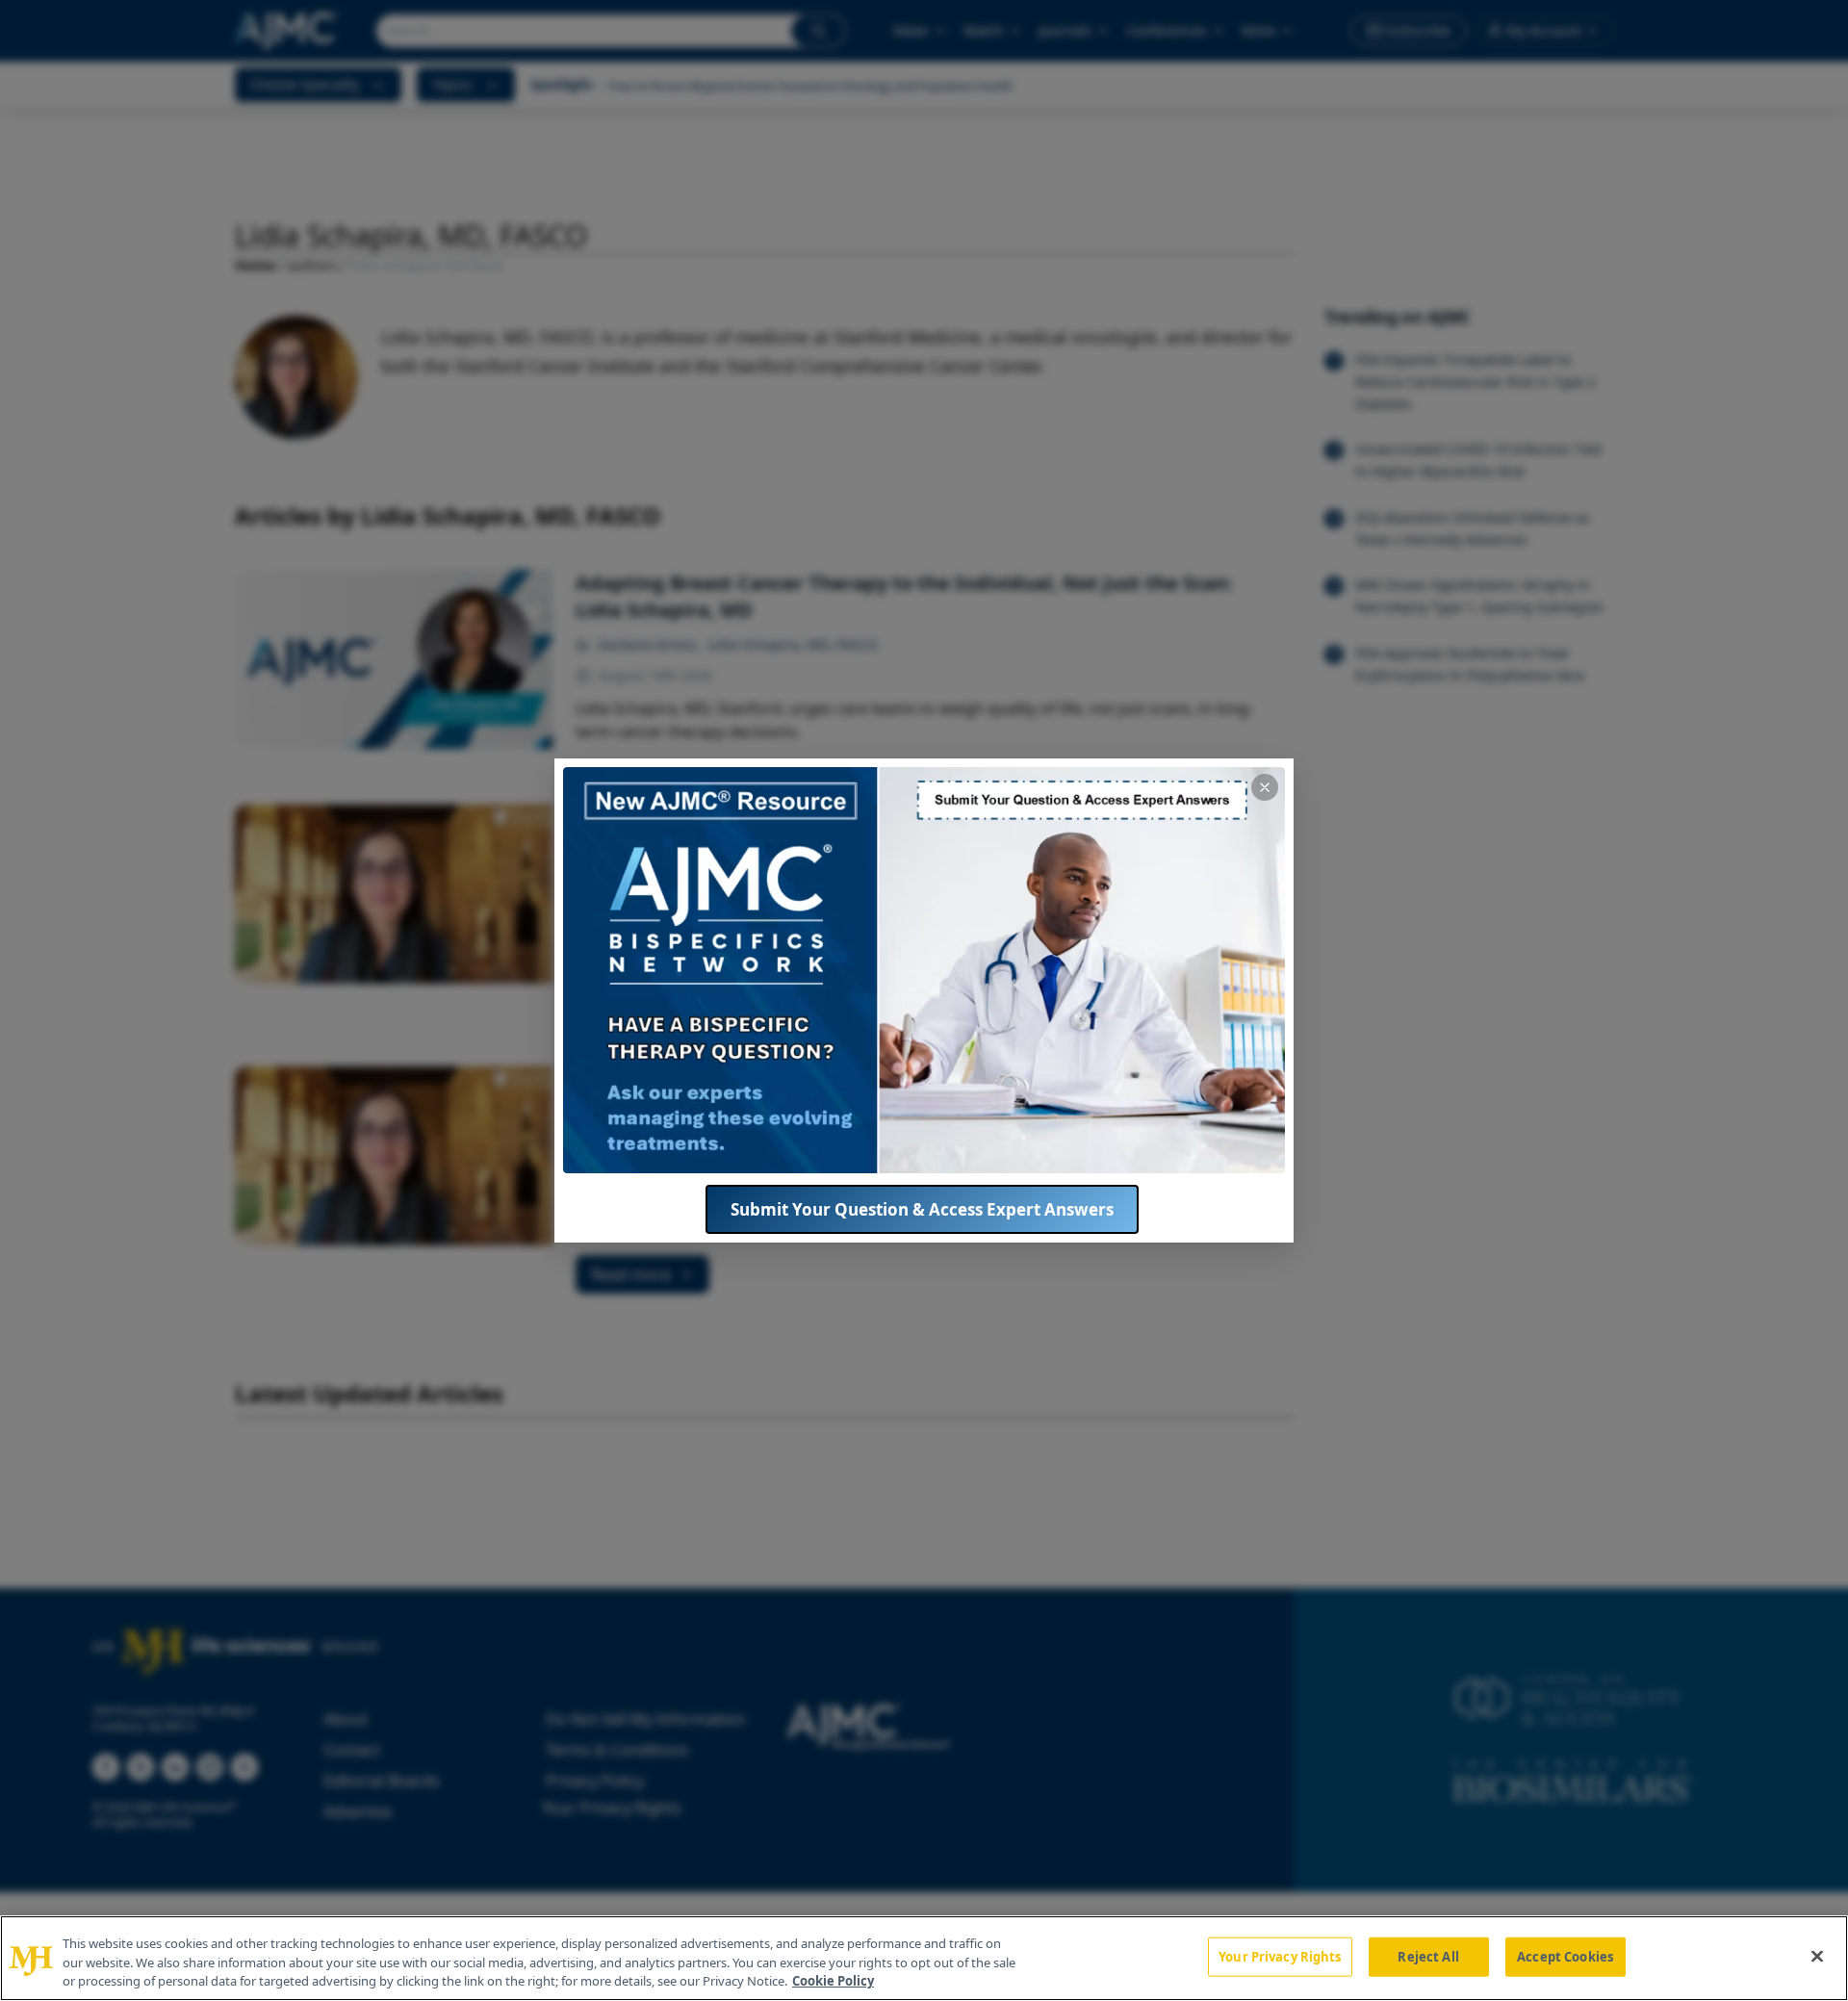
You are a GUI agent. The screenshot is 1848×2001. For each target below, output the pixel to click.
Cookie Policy (833, 1981)
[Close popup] (1265, 787)
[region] (924, 1958)
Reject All (1428, 1956)
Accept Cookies (1565, 1956)
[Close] (1817, 1956)
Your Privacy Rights (1280, 1956)
